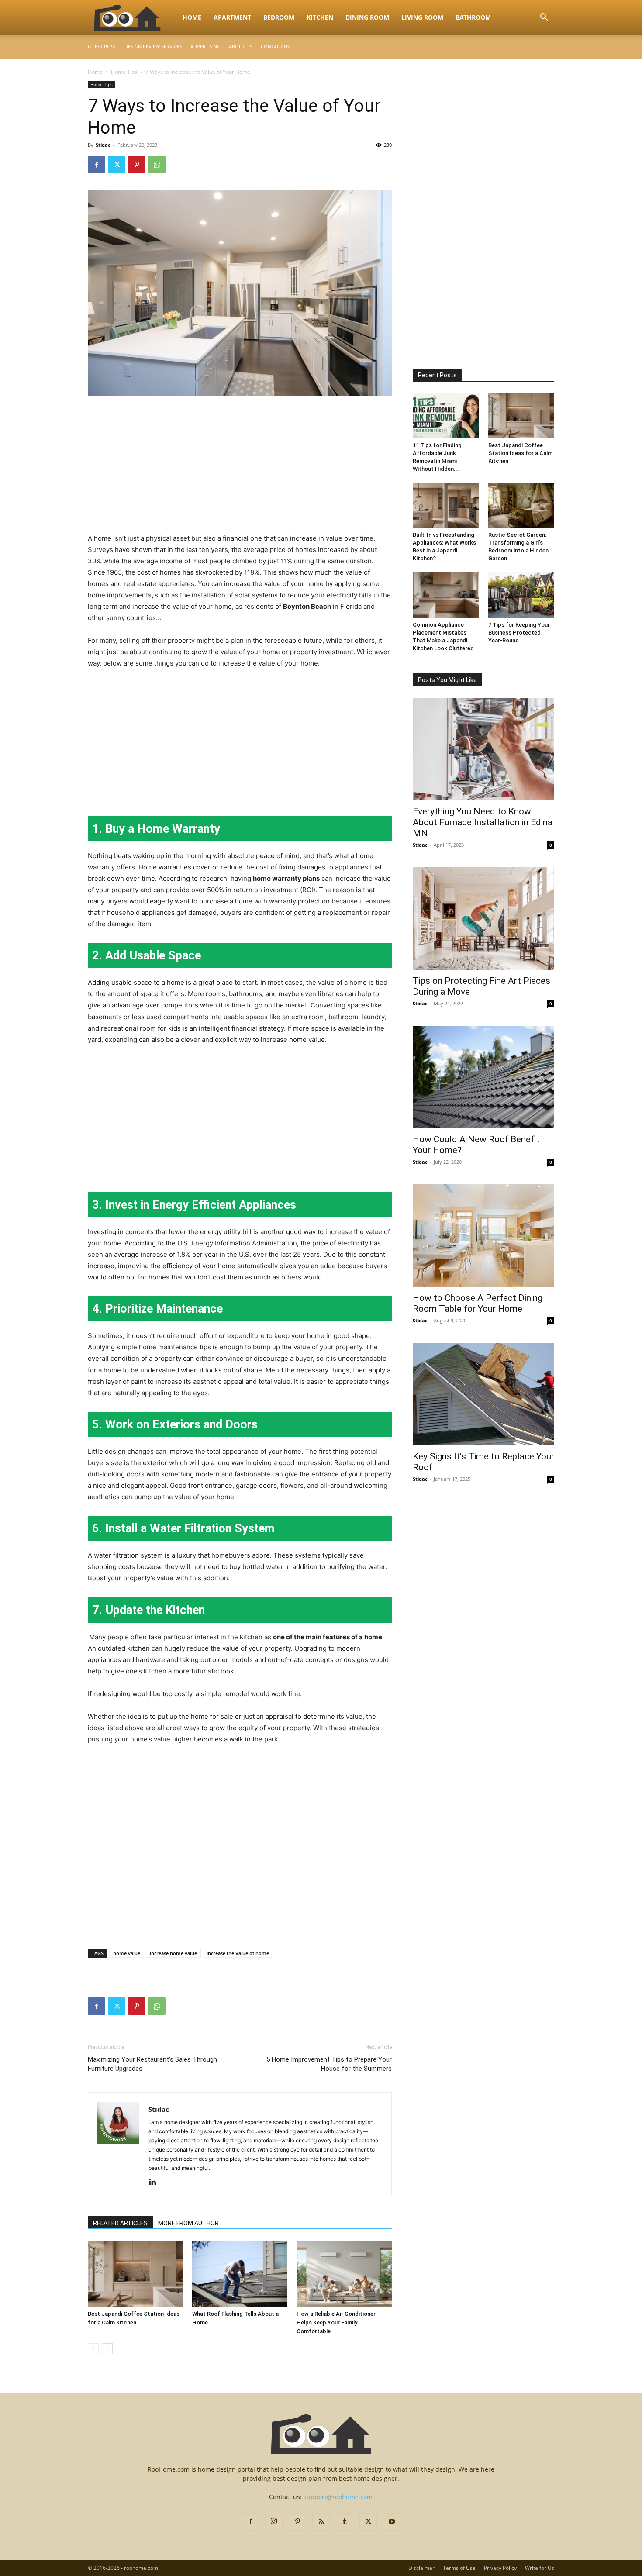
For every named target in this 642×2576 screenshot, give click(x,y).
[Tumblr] (345, 2522)
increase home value (173, 1953)
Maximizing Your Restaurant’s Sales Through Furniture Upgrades (152, 2064)
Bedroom (279, 17)
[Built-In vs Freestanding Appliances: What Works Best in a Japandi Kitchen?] (446, 505)
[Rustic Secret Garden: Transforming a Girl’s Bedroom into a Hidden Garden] (521, 505)
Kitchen (320, 17)
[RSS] (321, 2522)
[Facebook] (97, 165)
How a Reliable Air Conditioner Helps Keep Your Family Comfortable (336, 2323)
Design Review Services (153, 47)
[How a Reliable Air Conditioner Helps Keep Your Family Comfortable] (344, 2274)
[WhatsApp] (157, 165)
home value (127, 1953)
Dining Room (367, 17)
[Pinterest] (137, 165)
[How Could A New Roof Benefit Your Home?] (483, 1077)
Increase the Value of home (238, 1953)
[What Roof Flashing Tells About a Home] (240, 2274)
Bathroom (473, 17)
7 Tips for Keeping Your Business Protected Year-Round (519, 633)
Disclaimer (421, 2568)
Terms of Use (459, 2568)
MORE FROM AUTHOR (188, 2223)
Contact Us (275, 47)
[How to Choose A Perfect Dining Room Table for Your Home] (483, 1236)
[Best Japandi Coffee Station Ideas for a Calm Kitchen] (135, 2274)
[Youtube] (392, 2522)
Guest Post (102, 47)
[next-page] (107, 2349)
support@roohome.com (338, 2497)
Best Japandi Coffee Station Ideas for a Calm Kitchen (520, 453)
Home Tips (124, 72)
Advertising (205, 47)
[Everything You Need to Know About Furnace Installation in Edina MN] (483, 749)
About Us (241, 47)
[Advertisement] (240, 468)
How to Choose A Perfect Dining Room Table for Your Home (478, 1303)
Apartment (232, 17)
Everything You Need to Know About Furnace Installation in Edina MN (483, 822)
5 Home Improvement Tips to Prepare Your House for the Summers (329, 2064)
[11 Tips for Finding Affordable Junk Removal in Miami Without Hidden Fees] (446, 416)
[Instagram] (274, 2521)
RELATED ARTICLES (120, 2223)
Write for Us (540, 2568)
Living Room (422, 17)
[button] (544, 18)
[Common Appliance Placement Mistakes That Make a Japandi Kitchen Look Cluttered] (446, 595)
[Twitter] (117, 165)
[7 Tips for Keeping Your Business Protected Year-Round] (521, 595)
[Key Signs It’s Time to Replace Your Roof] (483, 1394)
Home (192, 17)
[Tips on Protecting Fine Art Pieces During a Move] (483, 919)
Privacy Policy (500, 2568)
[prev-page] (93, 2349)
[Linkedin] (156, 2183)
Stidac (103, 145)
